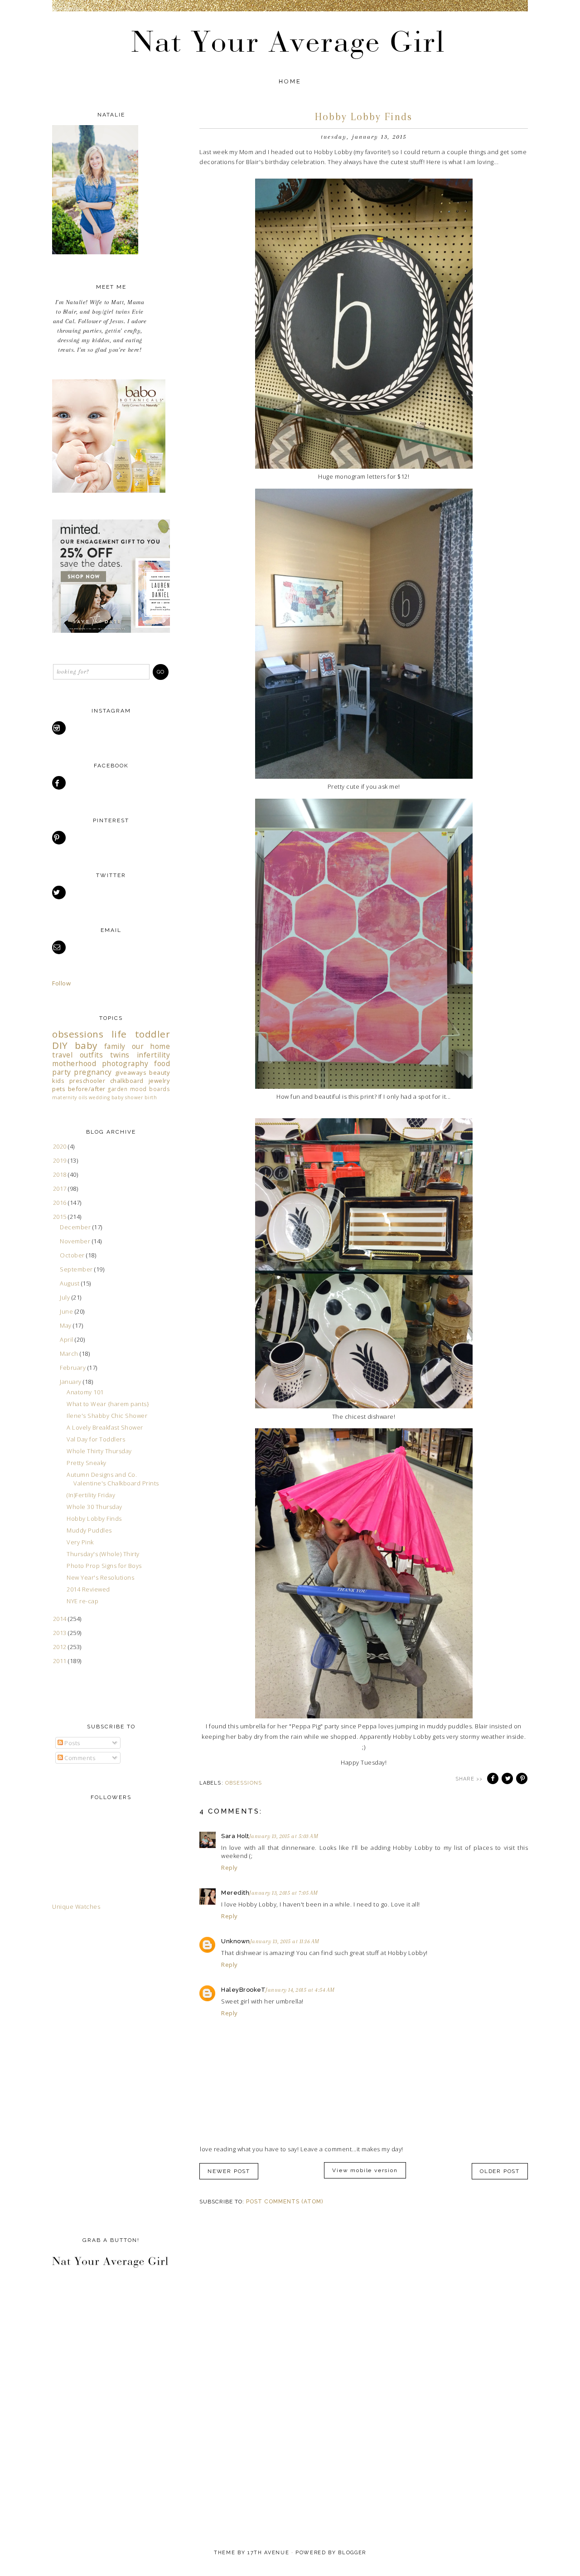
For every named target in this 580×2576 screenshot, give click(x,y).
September (77, 1269)
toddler (153, 1034)
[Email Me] (60, 947)
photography (125, 1063)
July (66, 1297)
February (74, 1368)
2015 (61, 1217)
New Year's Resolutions (100, 1577)
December (76, 1227)
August (70, 1283)
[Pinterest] (60, 838)
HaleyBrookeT (243, 1990)
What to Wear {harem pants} (108, 1404)
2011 (61, 1661)
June (67, 1311)
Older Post (500, 2171)
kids (58, 1081)
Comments (79, 1758)
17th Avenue (268, 2553)
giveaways (131, 1072)
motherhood (74, 1063)
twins (120, 1055)
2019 (61, 1160)
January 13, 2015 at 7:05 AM (284, 1893)
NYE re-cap (82, 1601)
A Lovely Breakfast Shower (105, 1427)
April (67, 1339)
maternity (65, 1097)
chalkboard (127, 1081)
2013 (61, 1633)
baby (86, 1045)
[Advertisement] (88, 2071)
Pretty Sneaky (87, 1463)
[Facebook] (60, 783)
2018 (61, 1174)
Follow (61, 983)
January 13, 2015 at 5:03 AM (284, 1836)
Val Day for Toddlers (96, 1439)
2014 (61, 1619)
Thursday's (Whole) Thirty (103, 1554)
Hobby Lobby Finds (94, 1518)
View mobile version (365, 2170)
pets (59, 1089)
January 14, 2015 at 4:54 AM (300, 1990)
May (66, 1325)
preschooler (87, 1081)
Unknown (236, 1941)
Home (290, 81)
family (115, 1046)
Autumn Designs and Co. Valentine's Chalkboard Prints (113, 1479)
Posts (72, 1743)
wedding (99, 1097)
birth (151, 1097)
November (76, 1241)
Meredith (235, 1893)
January (71, 1382)
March (70, 1353)
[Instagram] (60, 728)
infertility (154, 1055)
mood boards (150, 1089)
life (119, 1034)
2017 (61, 1189)
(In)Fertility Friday (91, 1495)
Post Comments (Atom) (285, 2202)
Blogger (352, 2553)
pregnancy (93, 1072)
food (162, 1063)
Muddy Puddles (89, 1530)
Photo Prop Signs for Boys (104, 1566)
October (73, 1255)
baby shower (127, 1097)
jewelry (159, 1081)
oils (83, 1097)
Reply (230, 1868)
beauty (159, 1072)
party (62, 1072)
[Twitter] (60, 893)
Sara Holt (235, 1836)
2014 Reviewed (88, 1589)
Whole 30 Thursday (94, 1507)
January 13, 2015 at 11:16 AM (285, 1941)
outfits (92, 1055)
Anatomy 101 (85, 1392)
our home (151, 1046)
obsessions (244, 1783)
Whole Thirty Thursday (99, 1451)
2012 (61, 1647)
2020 (61, 1146)
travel (62, 1055)
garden (118, 1089)
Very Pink (80, 1542)
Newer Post (229, 2171)
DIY (60, 1045)
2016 (61, 1203)
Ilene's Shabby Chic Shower (107, 1416)
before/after (87, 1089)
